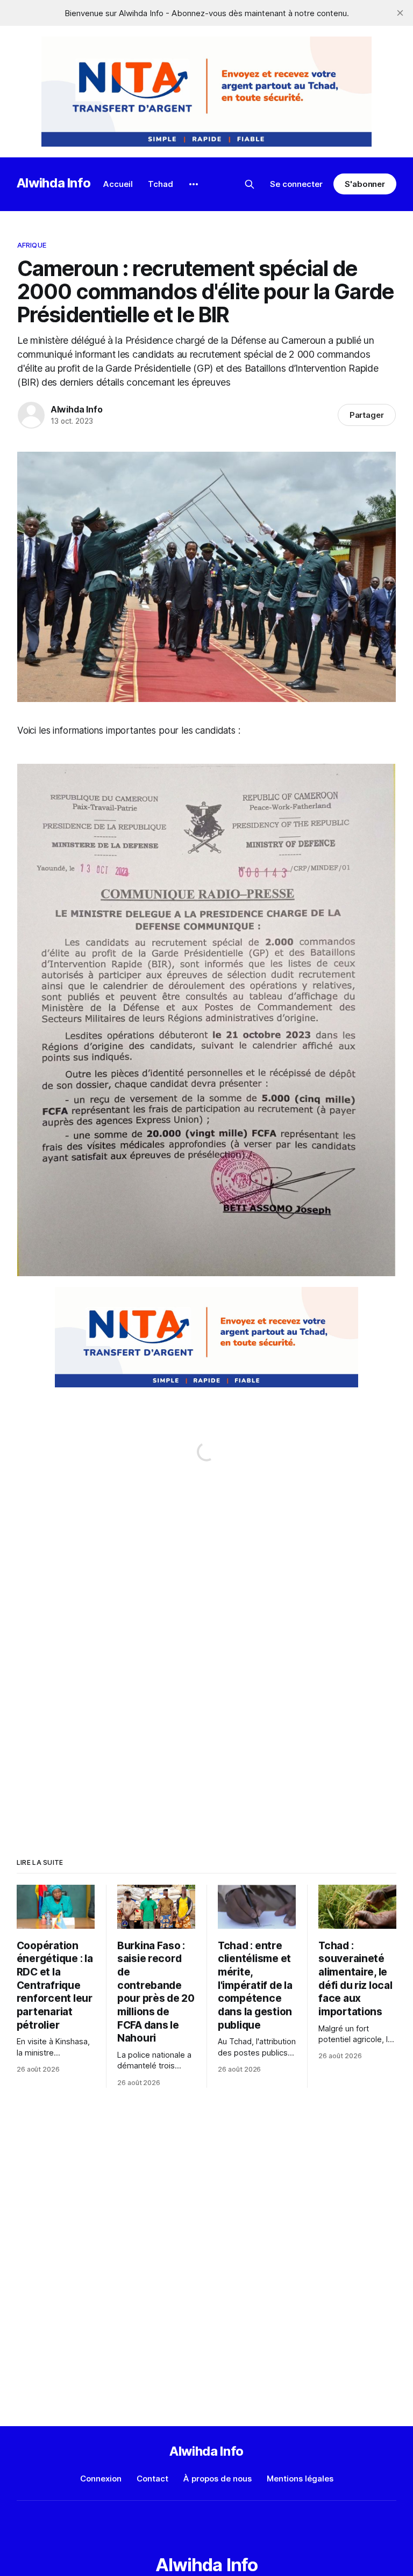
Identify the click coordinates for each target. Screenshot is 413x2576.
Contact (152, 2479)
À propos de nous (218, 2479)
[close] (400, 13)
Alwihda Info (54, 183)
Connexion (101, 2479)
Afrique (32, 245)
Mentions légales (300, 2479)
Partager (367, 415)
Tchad (161, 184)
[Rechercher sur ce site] (250, 184)
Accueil (118, 184)
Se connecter (296, 184)
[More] (194, 184)
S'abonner (365, 184)
